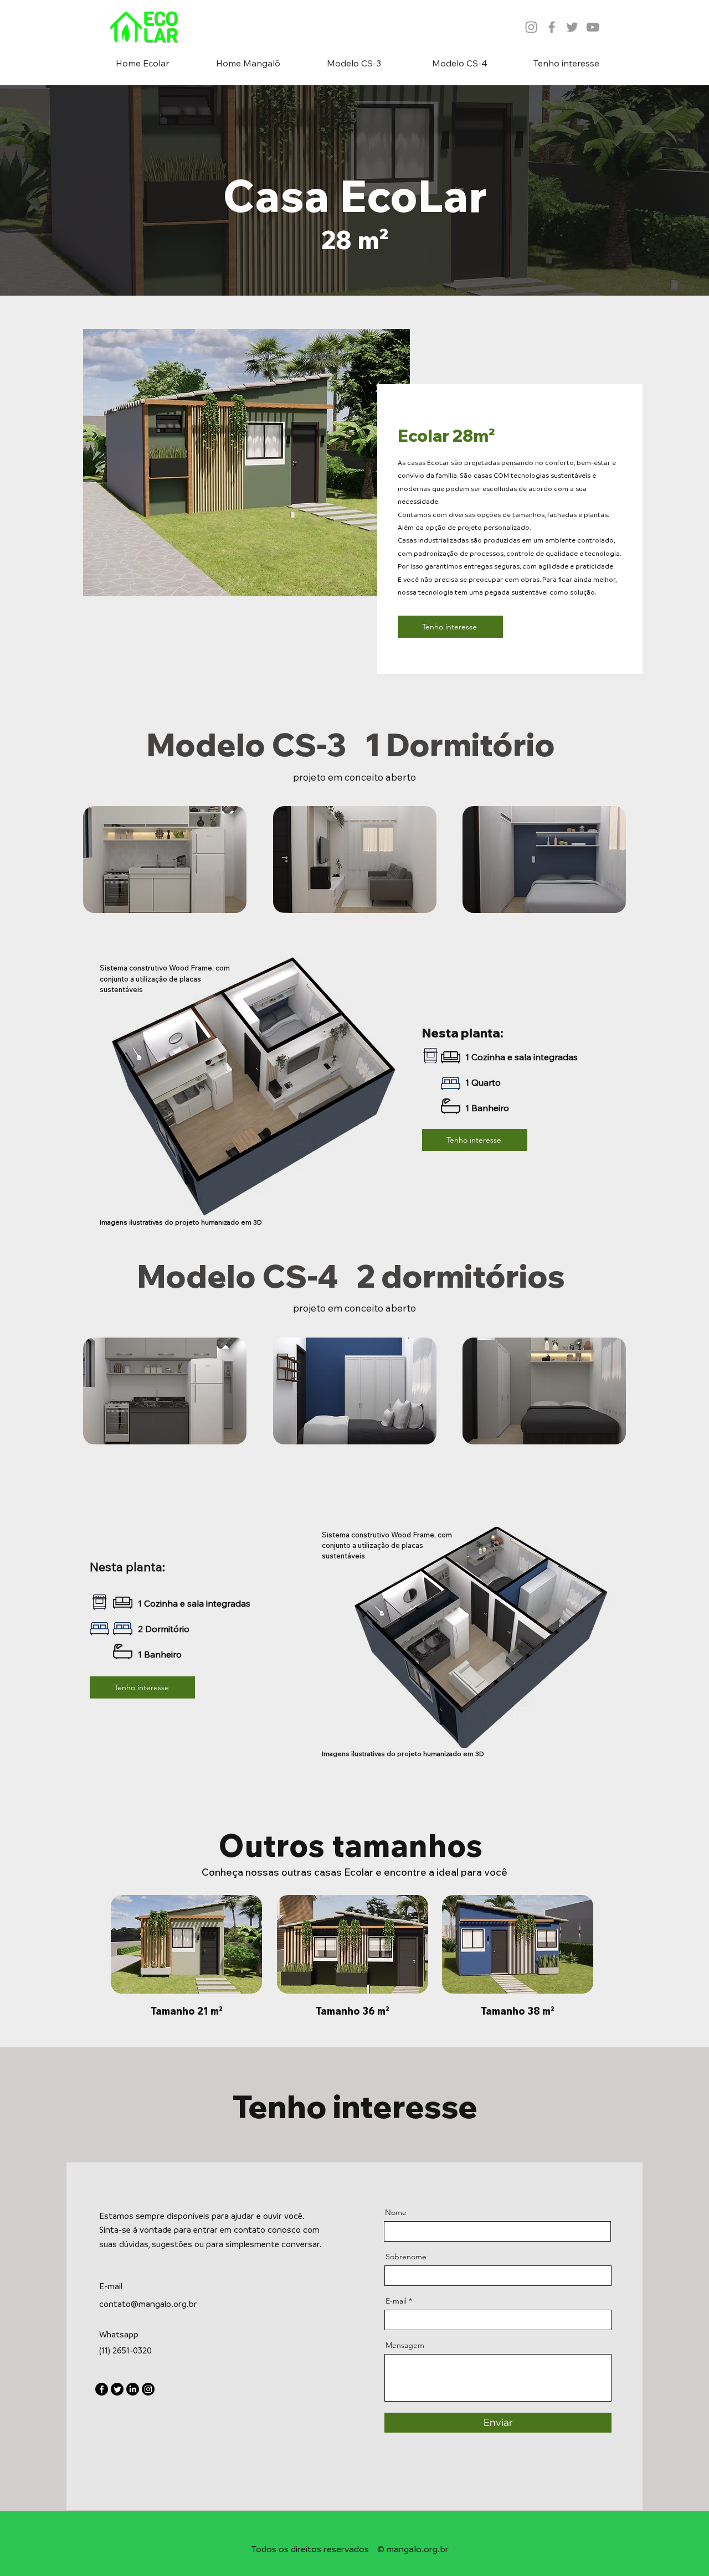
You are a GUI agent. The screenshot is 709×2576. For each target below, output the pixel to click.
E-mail (396, 2301)
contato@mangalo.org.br (148, 2304)
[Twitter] (117, 2389)
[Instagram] (148, 2389)
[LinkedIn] (133, 2389)
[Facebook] (102, 2389)
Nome (396, 2212)
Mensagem (405, 2345)
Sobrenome (406, 2257)
